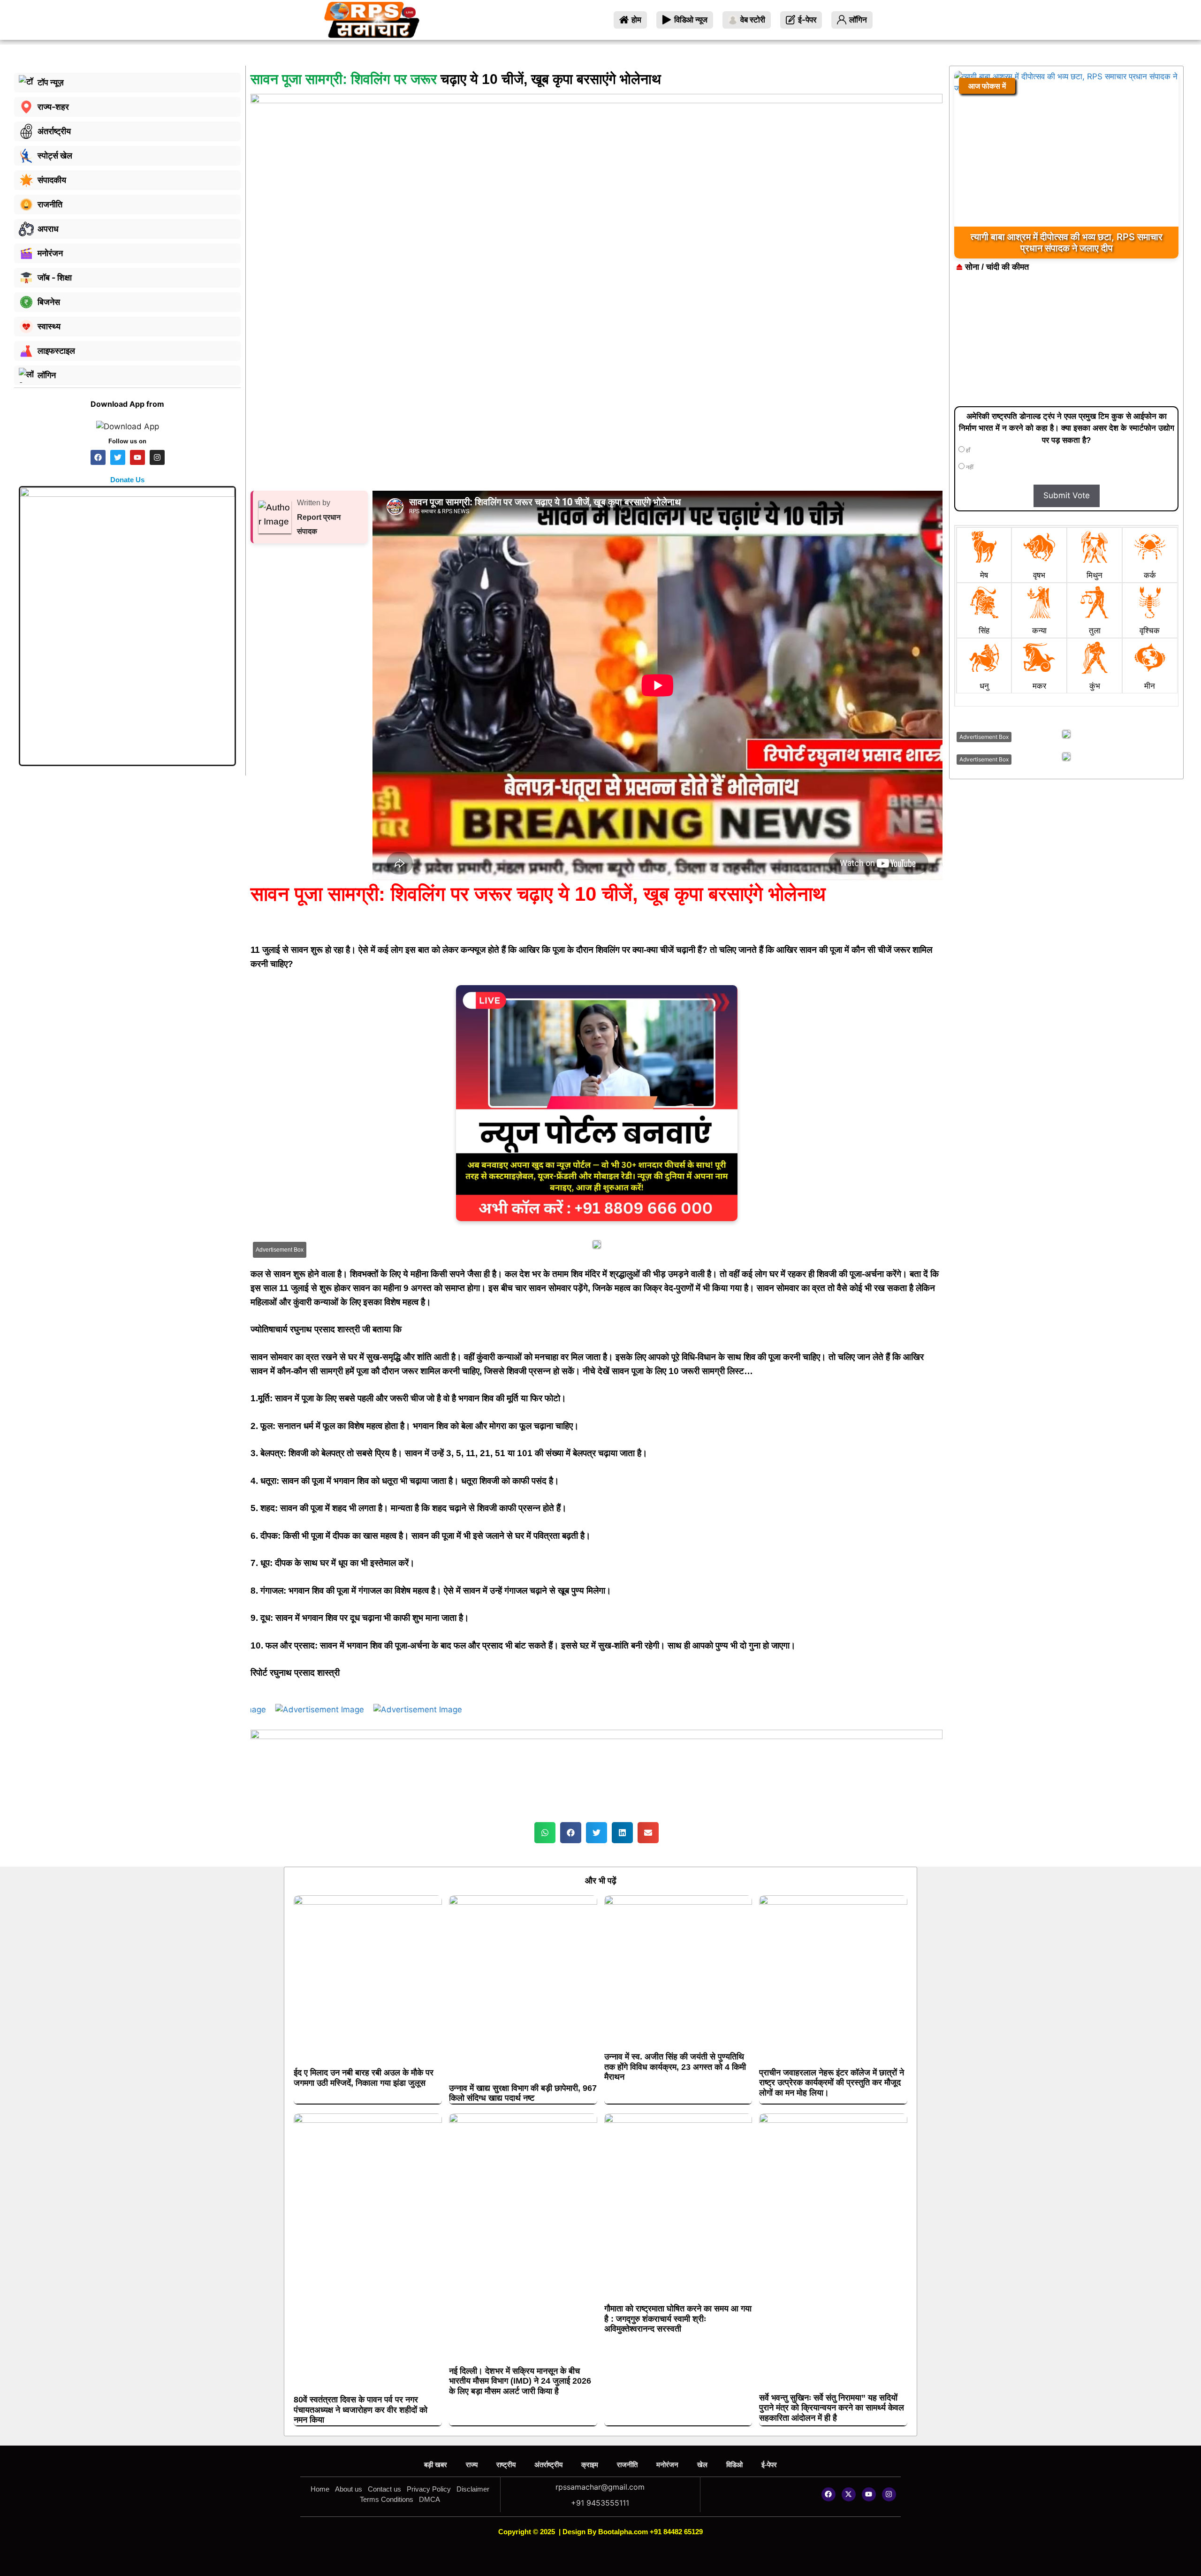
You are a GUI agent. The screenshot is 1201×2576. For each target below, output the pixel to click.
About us (349, 2489)
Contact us (384, 2489)
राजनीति (627, 2465)
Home (320, 2489)
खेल (702, 2465)
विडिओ (734, 2465)
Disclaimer (473, 2489)
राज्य (472, 2465)
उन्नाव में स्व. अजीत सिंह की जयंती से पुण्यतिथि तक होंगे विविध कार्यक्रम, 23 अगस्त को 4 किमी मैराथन (675, 2067)
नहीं (969, 467)
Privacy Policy (429, 2489)
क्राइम (590, 2465)
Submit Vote (1067, 495)
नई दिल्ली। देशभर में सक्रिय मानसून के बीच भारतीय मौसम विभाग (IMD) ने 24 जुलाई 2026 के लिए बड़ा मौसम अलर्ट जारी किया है (520, 2381)
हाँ (967, 450)
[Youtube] (869, 2494)
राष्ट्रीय (506, 2465)
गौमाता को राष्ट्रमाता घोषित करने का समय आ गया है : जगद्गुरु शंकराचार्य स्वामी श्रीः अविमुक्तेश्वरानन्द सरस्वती (678, 2319)
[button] (545, 1833)
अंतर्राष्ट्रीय (548, 2465)
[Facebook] (829, 2494)
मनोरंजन (667, 2465)
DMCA (429, 2499)
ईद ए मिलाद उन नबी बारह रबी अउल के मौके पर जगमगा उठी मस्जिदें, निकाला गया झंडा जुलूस (364, 2078)
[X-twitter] (849, 2494)
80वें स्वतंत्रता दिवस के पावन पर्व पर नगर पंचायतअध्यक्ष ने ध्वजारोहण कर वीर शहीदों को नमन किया (361, 2410)
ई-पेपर (769, 2465)
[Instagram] (889, 2494)
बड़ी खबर (436, 2465)
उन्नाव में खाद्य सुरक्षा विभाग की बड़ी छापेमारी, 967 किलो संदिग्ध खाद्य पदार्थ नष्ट (523, 2093)
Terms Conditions (387, 2499)
